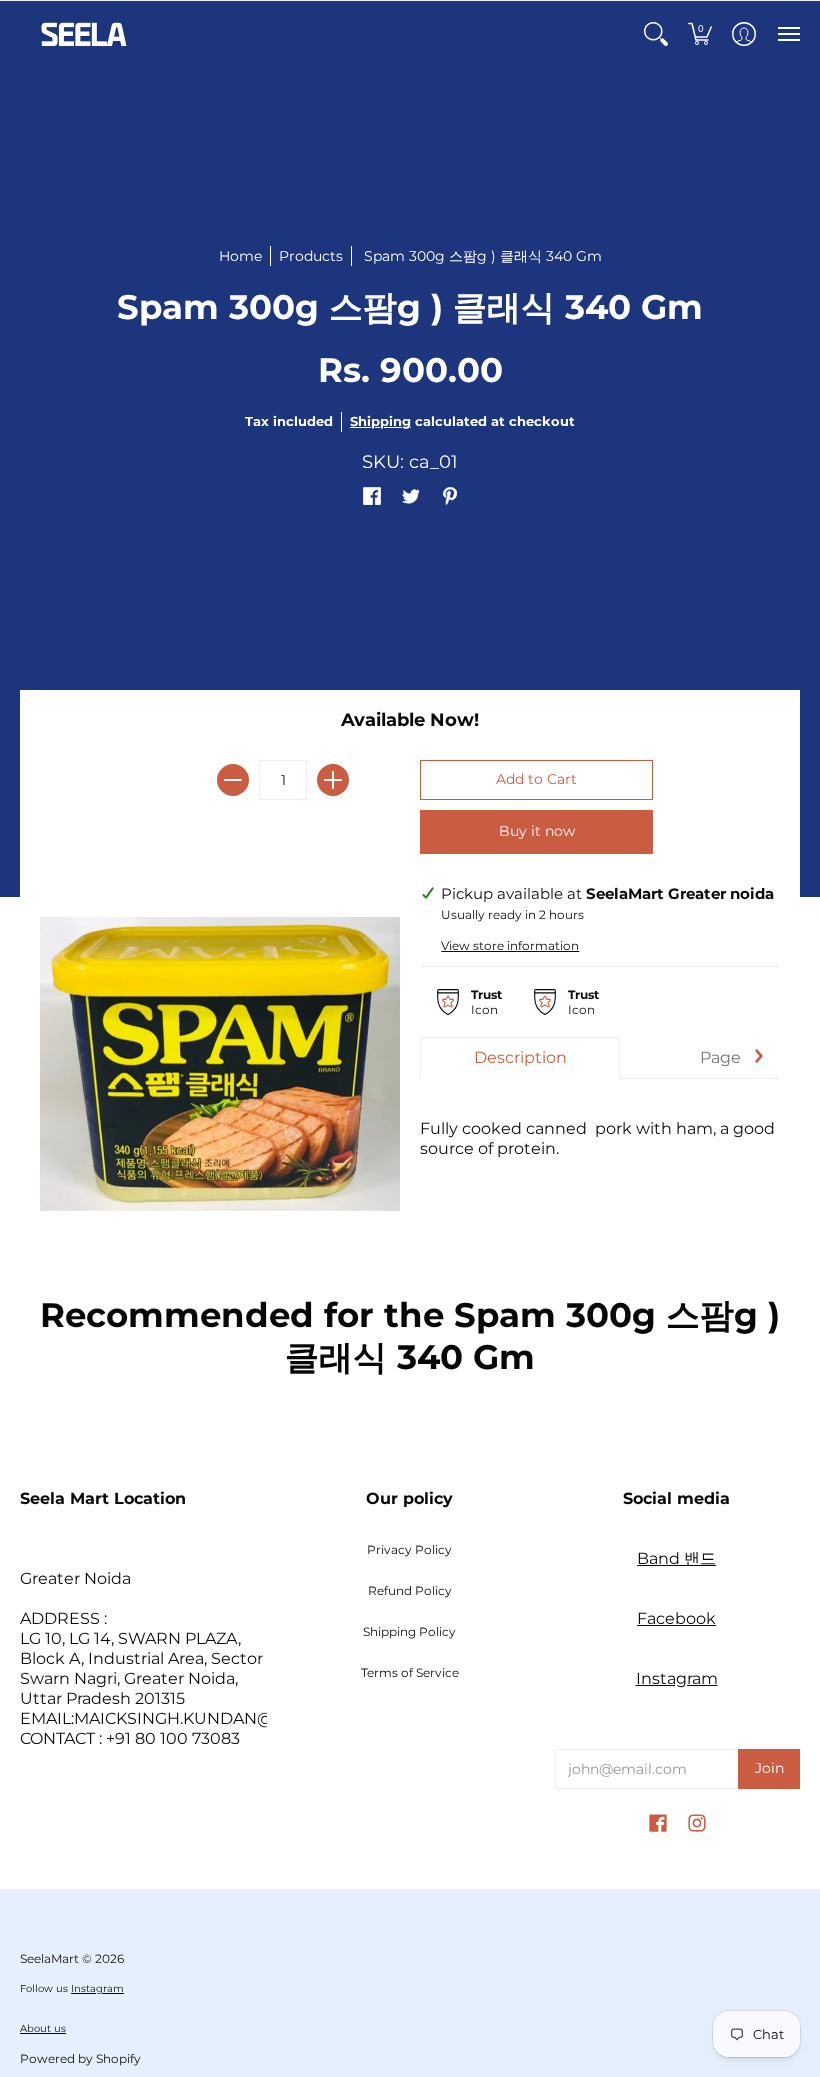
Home (240, 256)
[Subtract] (233, 780)
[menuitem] (656, 34)
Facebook (676, 1618)
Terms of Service (410, 1672)
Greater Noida (75, 1578)
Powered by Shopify (80, 2058)
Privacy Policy (409, 1549)
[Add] (333, 780)
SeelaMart (49, 1958)
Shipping (380, 421)
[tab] (520, 1058)
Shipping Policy (409, 1631)
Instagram (677, 1678)
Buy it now (537, 831)
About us (43, 2028)
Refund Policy (410, 1590)
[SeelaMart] (85, 34)
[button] (656, 34)
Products (311, 256)
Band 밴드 (676, 1558)
